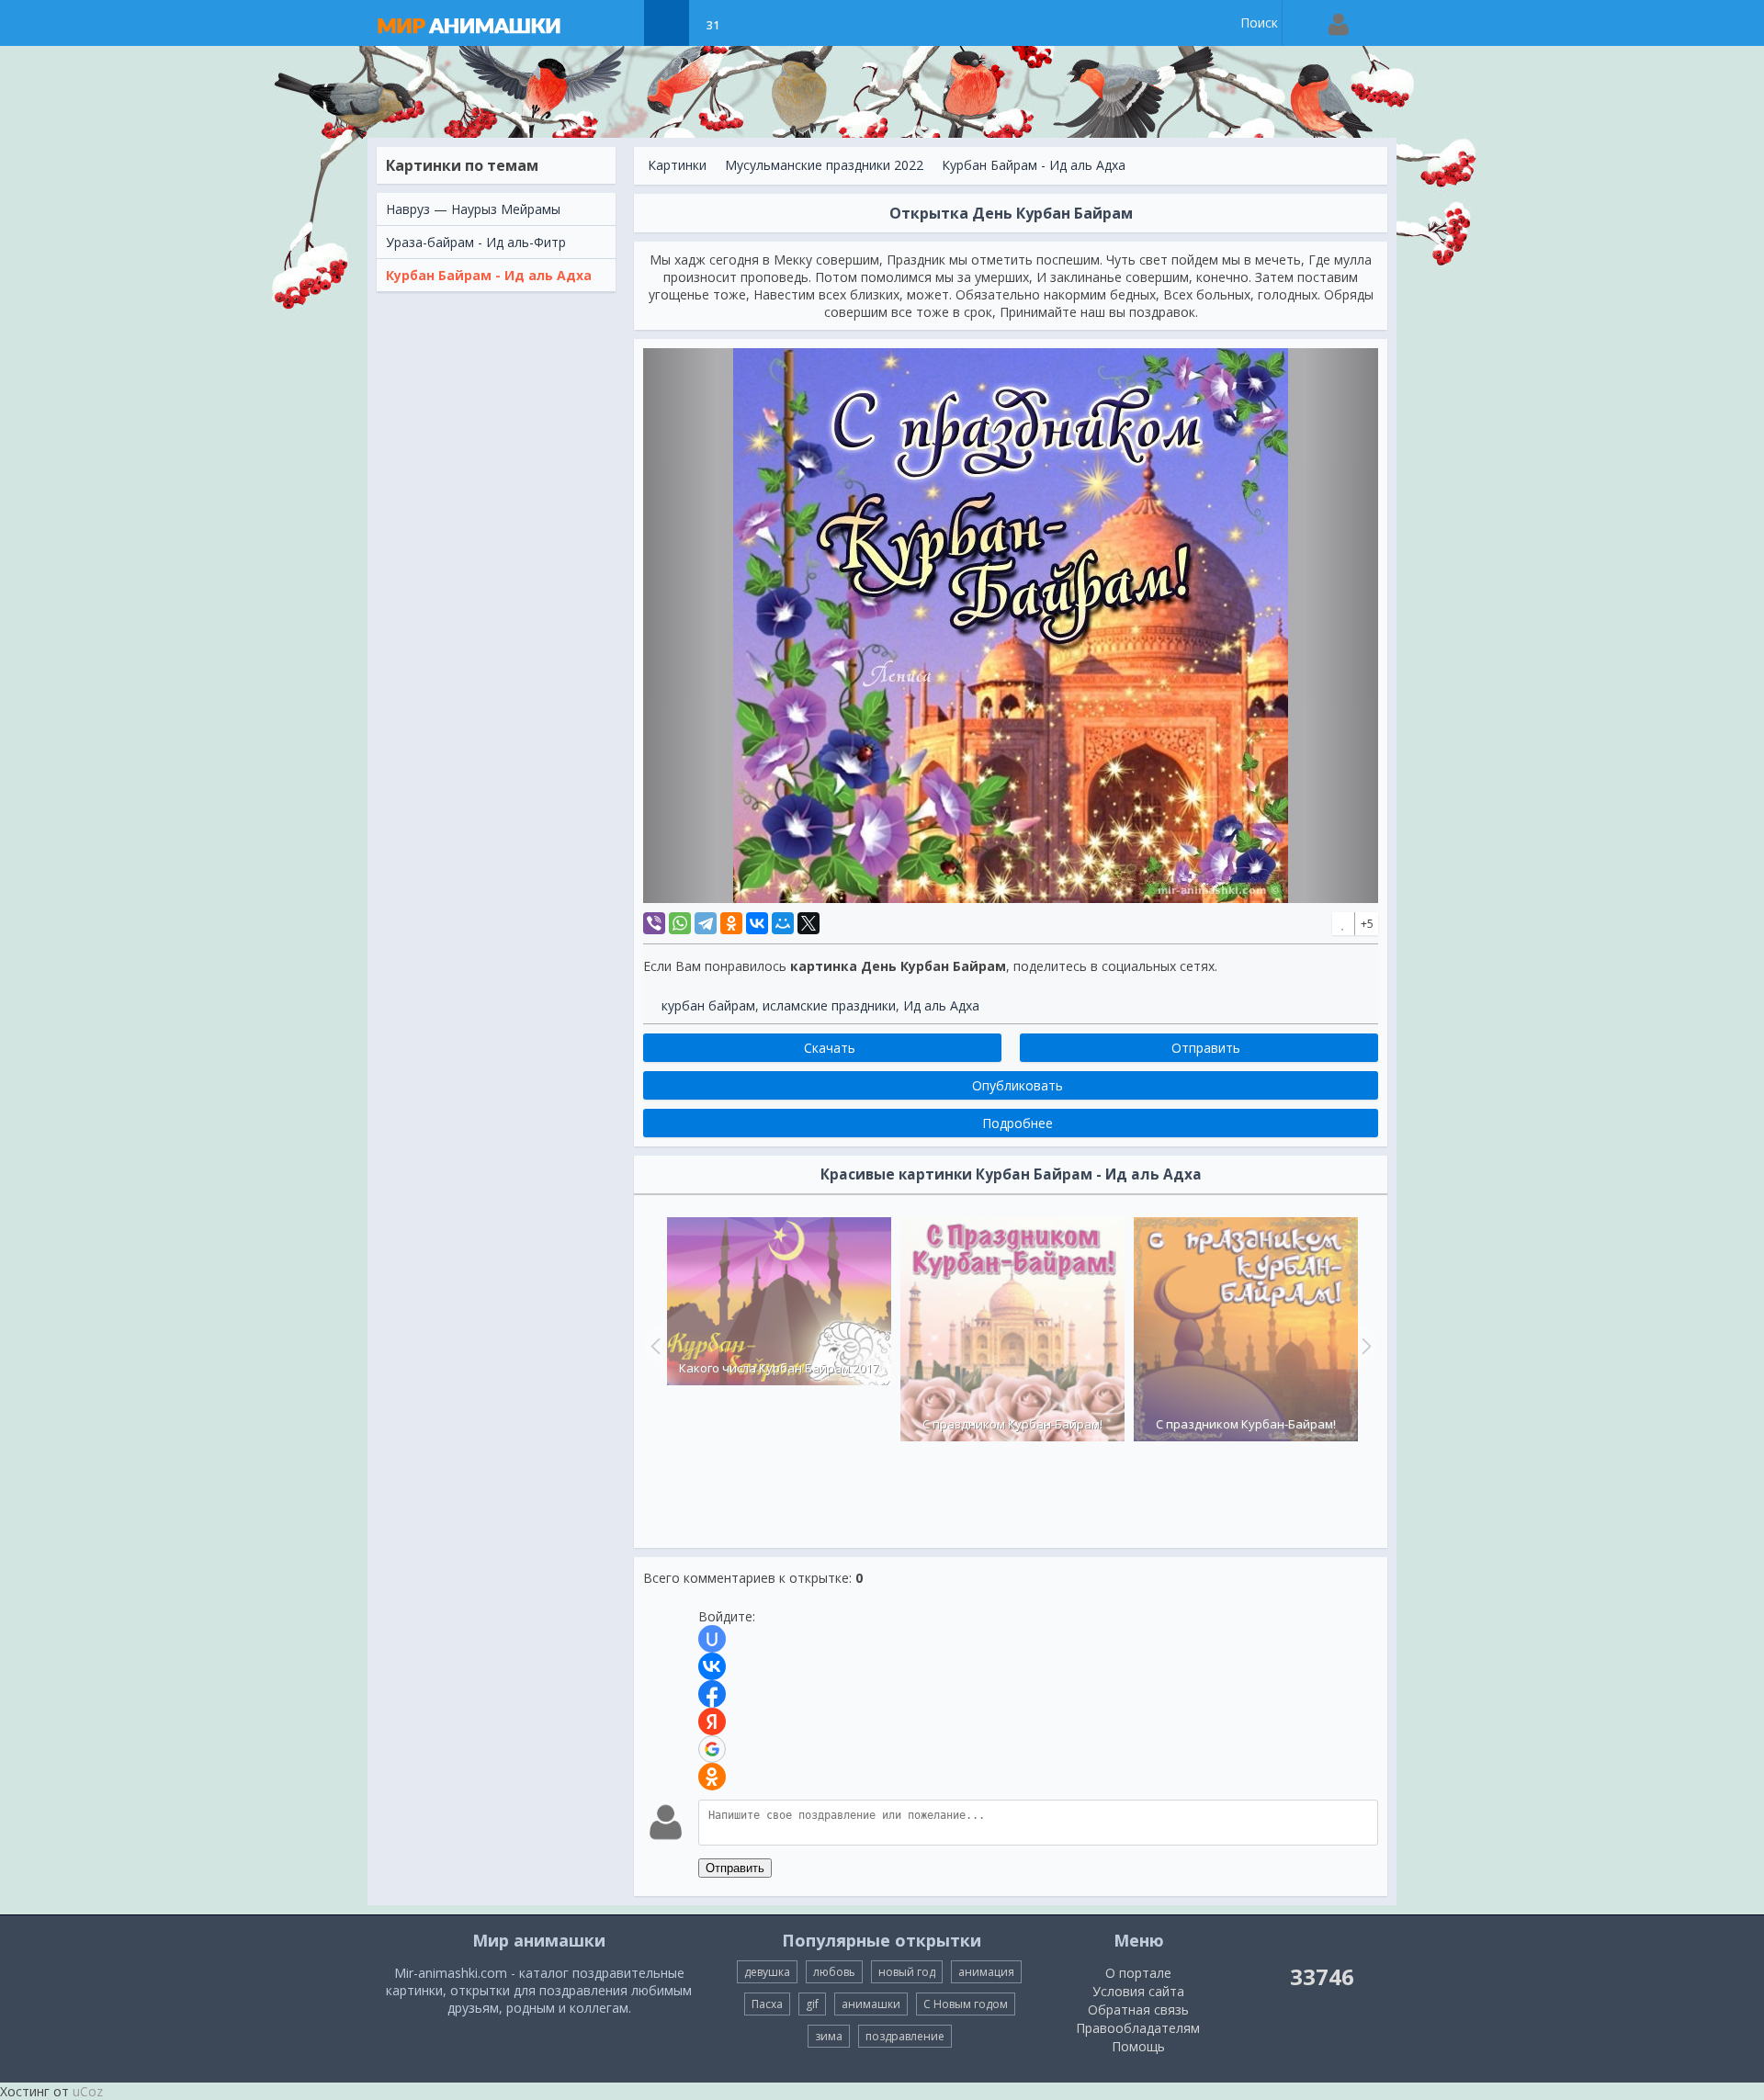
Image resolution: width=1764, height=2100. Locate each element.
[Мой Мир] (783, 923)
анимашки (871, 2004)
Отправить (735, 1868)
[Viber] (654, 923)
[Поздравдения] (758, 23)
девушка (767, 1972)
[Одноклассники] (731, 923)
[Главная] (487, 23)
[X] (808, 923)
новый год (907, 1972)
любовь (834, 1972)
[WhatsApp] (680, 923)
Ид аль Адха (941, 1005)
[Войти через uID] (712, 1639)
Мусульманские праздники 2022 (824, 165)
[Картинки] (667, 23)
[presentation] (653, 1346)
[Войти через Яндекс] (712, 1722)
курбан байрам (708, 1005)
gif (812, 2004)
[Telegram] (706, 923)
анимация (986, 1972)
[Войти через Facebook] (712, 1694)
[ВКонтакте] (757, 923)
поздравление (905, 2036)
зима (829, 2036)
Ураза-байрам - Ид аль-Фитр (476, 242)
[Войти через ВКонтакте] (712, 1666)
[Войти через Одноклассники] (712, 1777)
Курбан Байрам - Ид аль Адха (489, 275)
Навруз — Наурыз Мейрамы (473, 209)
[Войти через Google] (712, 1749)
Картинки (677, 165)
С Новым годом (966, 2004)
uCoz (88, 2091)
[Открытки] (621, 23)
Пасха (767, 2004)
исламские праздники (829, 1005)
